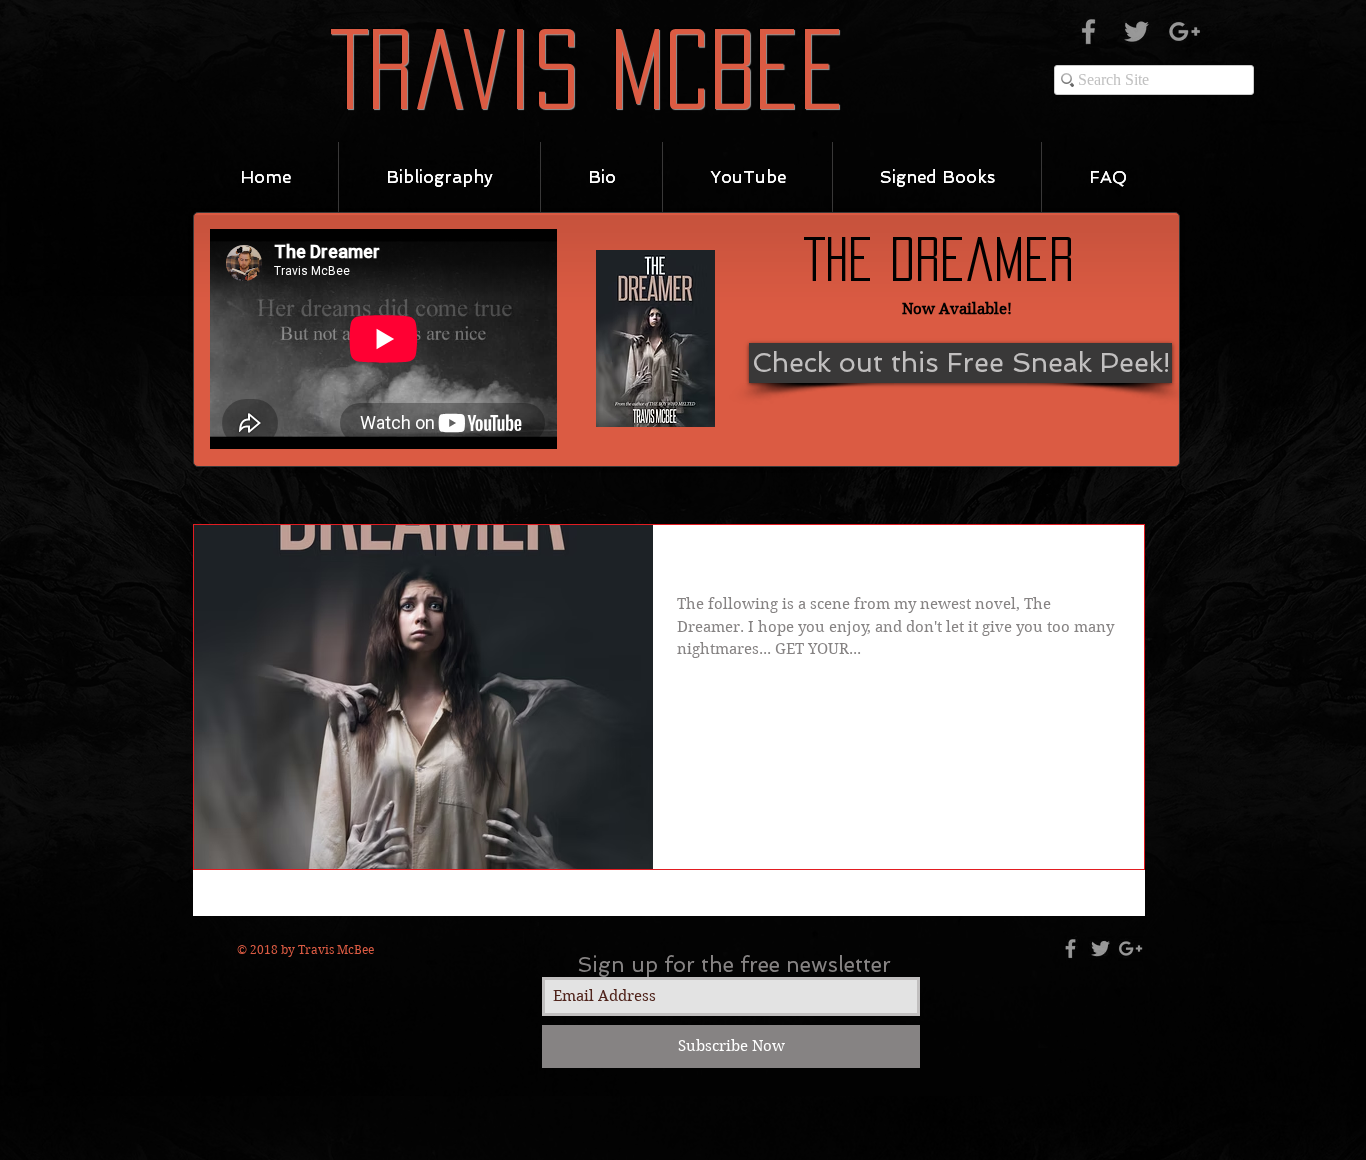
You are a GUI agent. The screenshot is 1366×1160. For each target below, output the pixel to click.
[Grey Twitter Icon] (1136, 31)
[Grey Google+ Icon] (1184, 31)
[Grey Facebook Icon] (1088, 31)
